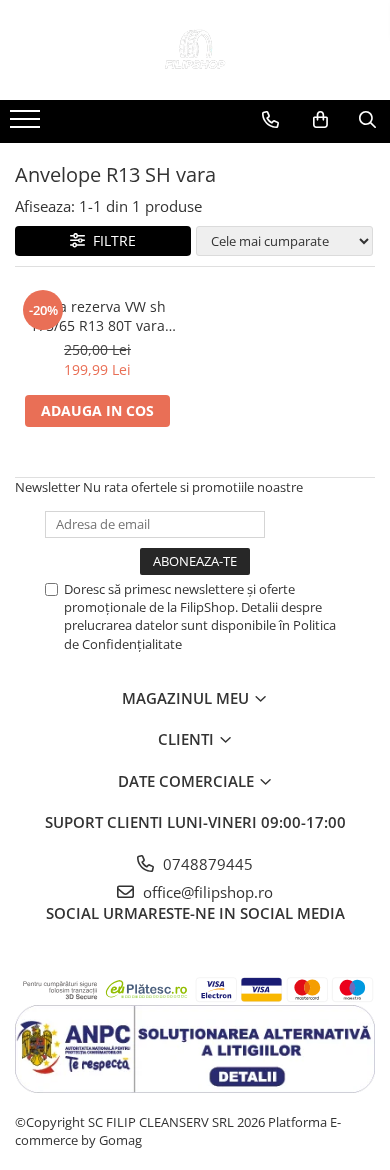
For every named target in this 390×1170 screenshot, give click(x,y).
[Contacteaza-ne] (270, 120)
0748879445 (206, 864)
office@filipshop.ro (206, 892)
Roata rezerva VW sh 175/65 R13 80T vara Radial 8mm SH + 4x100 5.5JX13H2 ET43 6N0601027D (97, 316)
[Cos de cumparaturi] (320, 120)
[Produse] (27, 125)
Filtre (110, 240)
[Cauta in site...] (367, 120)
